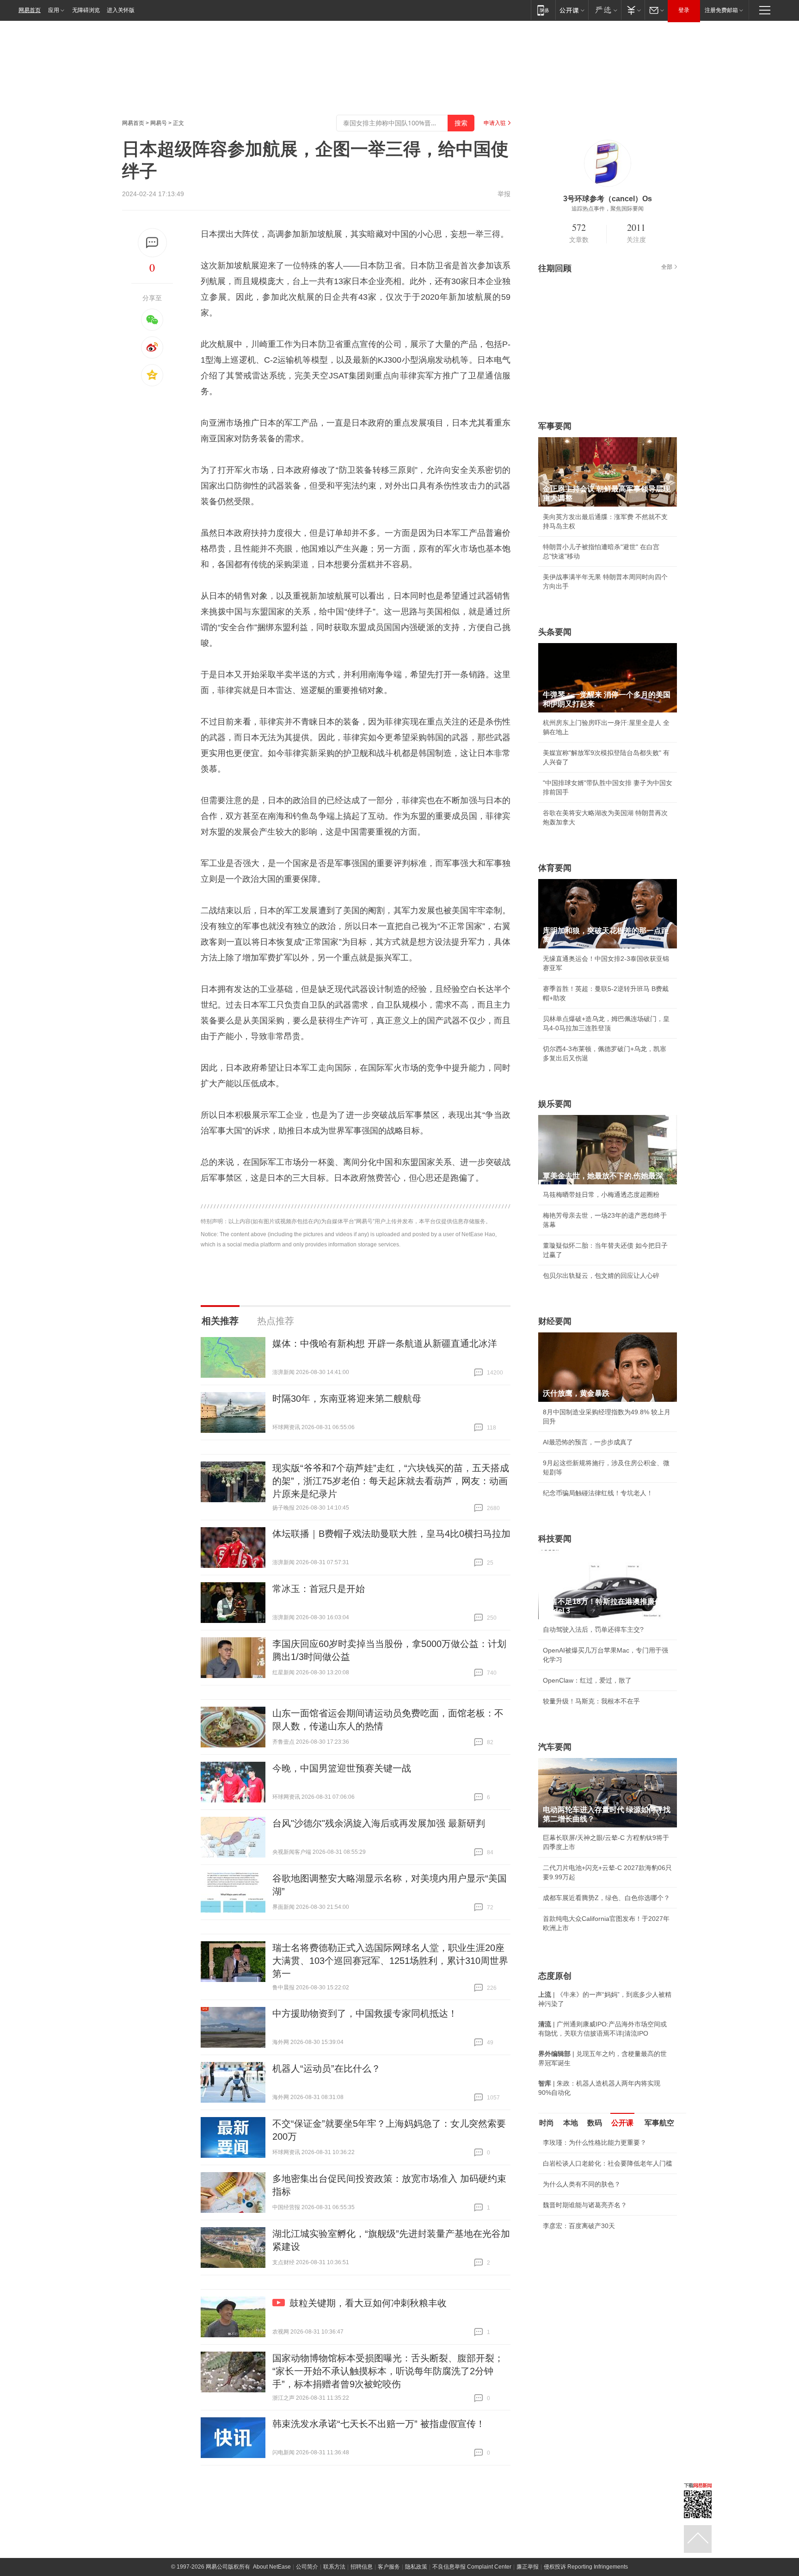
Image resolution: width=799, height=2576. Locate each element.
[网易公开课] (572, 10)
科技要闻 (555, 1539)
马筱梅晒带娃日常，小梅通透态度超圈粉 (601, 1195)
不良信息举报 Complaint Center (472, 2567)
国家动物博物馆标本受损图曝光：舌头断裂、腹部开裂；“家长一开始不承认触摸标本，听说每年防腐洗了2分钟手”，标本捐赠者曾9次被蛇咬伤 (388, 2371)
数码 (595, 2123)
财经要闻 (555, 1321)
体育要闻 (555, 868)
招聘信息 (362, 2567)
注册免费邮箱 (721, 10)
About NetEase (272, 2567)
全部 (667, 267)
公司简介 (307, 2567)
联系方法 (334, 2567)
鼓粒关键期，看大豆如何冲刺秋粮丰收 (368, 2303)
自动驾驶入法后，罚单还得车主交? (593, 1629)
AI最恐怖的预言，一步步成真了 (588, 1442)
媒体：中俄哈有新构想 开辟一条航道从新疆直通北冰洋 (385, 1344)
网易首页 (30, 10)
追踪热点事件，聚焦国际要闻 (608, 209)
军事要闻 (555, 426)
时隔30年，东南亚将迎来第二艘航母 (347, 1399)
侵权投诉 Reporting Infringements (586, 2567)
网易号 (159, 123)
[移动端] (543, 10)
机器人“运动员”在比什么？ (326, 2068)
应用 (54, 10)
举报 (504, 194)
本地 (571, 2123)
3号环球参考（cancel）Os (608, 199)
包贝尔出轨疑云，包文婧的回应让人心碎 (601, 1276)
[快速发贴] (152, 243)
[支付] (633, 10)
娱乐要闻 (555, 1104)
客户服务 (389, 2567)
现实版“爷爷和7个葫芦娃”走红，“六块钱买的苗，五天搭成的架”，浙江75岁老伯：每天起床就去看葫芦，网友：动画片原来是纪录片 (391, 1481)
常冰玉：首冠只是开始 (319, 1589)
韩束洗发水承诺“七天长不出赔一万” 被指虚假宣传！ (379, 2424)
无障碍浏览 (86, 10)
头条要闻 (555, 632)
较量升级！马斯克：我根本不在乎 (591, 1701)
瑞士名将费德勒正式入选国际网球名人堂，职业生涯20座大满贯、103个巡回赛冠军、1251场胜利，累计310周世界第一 (390, 1961)
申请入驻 (495, 123)
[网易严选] (605, 10)
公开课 (622, 2123)
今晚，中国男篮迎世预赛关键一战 (342, 1768)
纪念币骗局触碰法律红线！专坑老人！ (598, 1493)
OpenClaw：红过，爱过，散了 (587, 1680)
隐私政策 (416, 2567)
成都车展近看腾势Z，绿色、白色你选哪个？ (606, 1898)
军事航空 (659, 2123)
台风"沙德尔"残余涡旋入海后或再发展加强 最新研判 (379, 1823)
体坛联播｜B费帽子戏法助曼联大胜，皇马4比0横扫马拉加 (391, 1534)
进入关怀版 (121, 10)
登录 (684, 10)
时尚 (547, 2123)
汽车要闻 (555, 1747)
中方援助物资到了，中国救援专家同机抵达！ (365, 2013)
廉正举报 (528, 2567)
